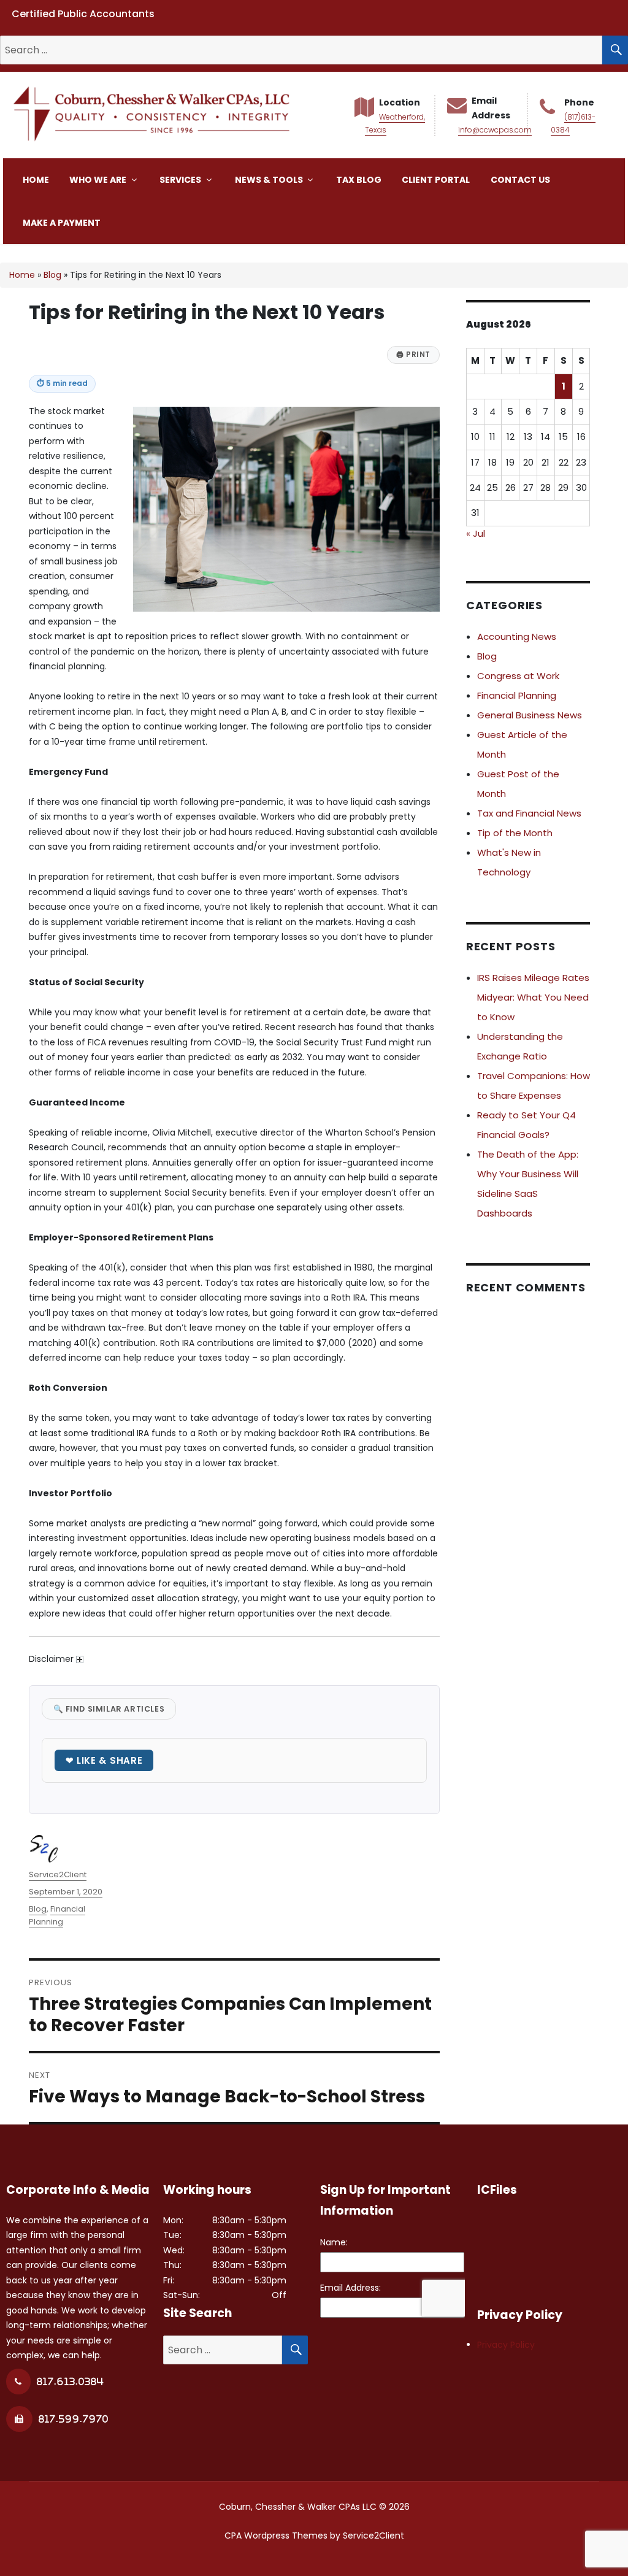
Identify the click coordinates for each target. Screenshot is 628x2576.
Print (413, 355)
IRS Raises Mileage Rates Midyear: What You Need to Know (533, 997)
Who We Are (99, 180)
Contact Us (520, 180)
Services (181, 180)
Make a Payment (62, 223)
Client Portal (436, 180)
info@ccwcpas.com (495, 130)
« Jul (476, 533)
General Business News (530, 715)
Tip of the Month (515, 833)
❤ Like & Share (104, 1760)
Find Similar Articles (109, 1709)
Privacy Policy (506, 2345)
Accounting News (517, 636)
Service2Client (58, 1874)
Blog (52, 275)
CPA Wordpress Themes (276, 2536)
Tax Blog (359, 180)
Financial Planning (57, 1915)
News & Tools (270, 180)
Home (36, 180)
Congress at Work (518, 676)
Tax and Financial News (529, 813)
